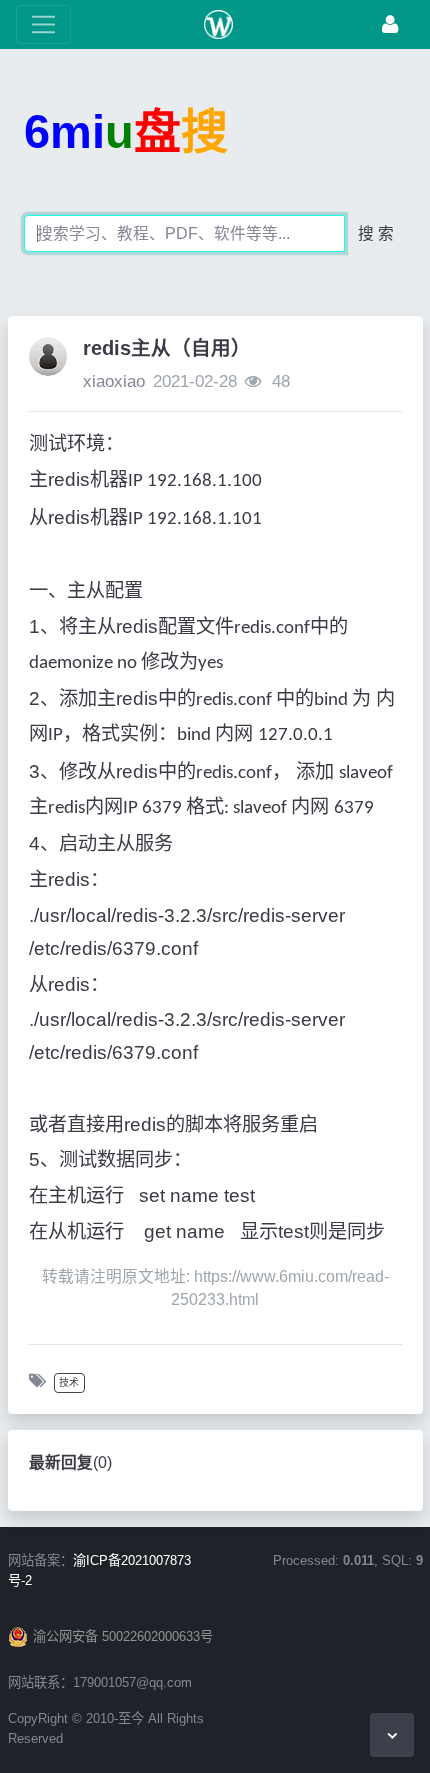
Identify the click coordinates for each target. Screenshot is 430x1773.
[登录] (390, 24)
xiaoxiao (114, 381)
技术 (69, 1382)
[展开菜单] (43, 24)
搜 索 (376, 233)
